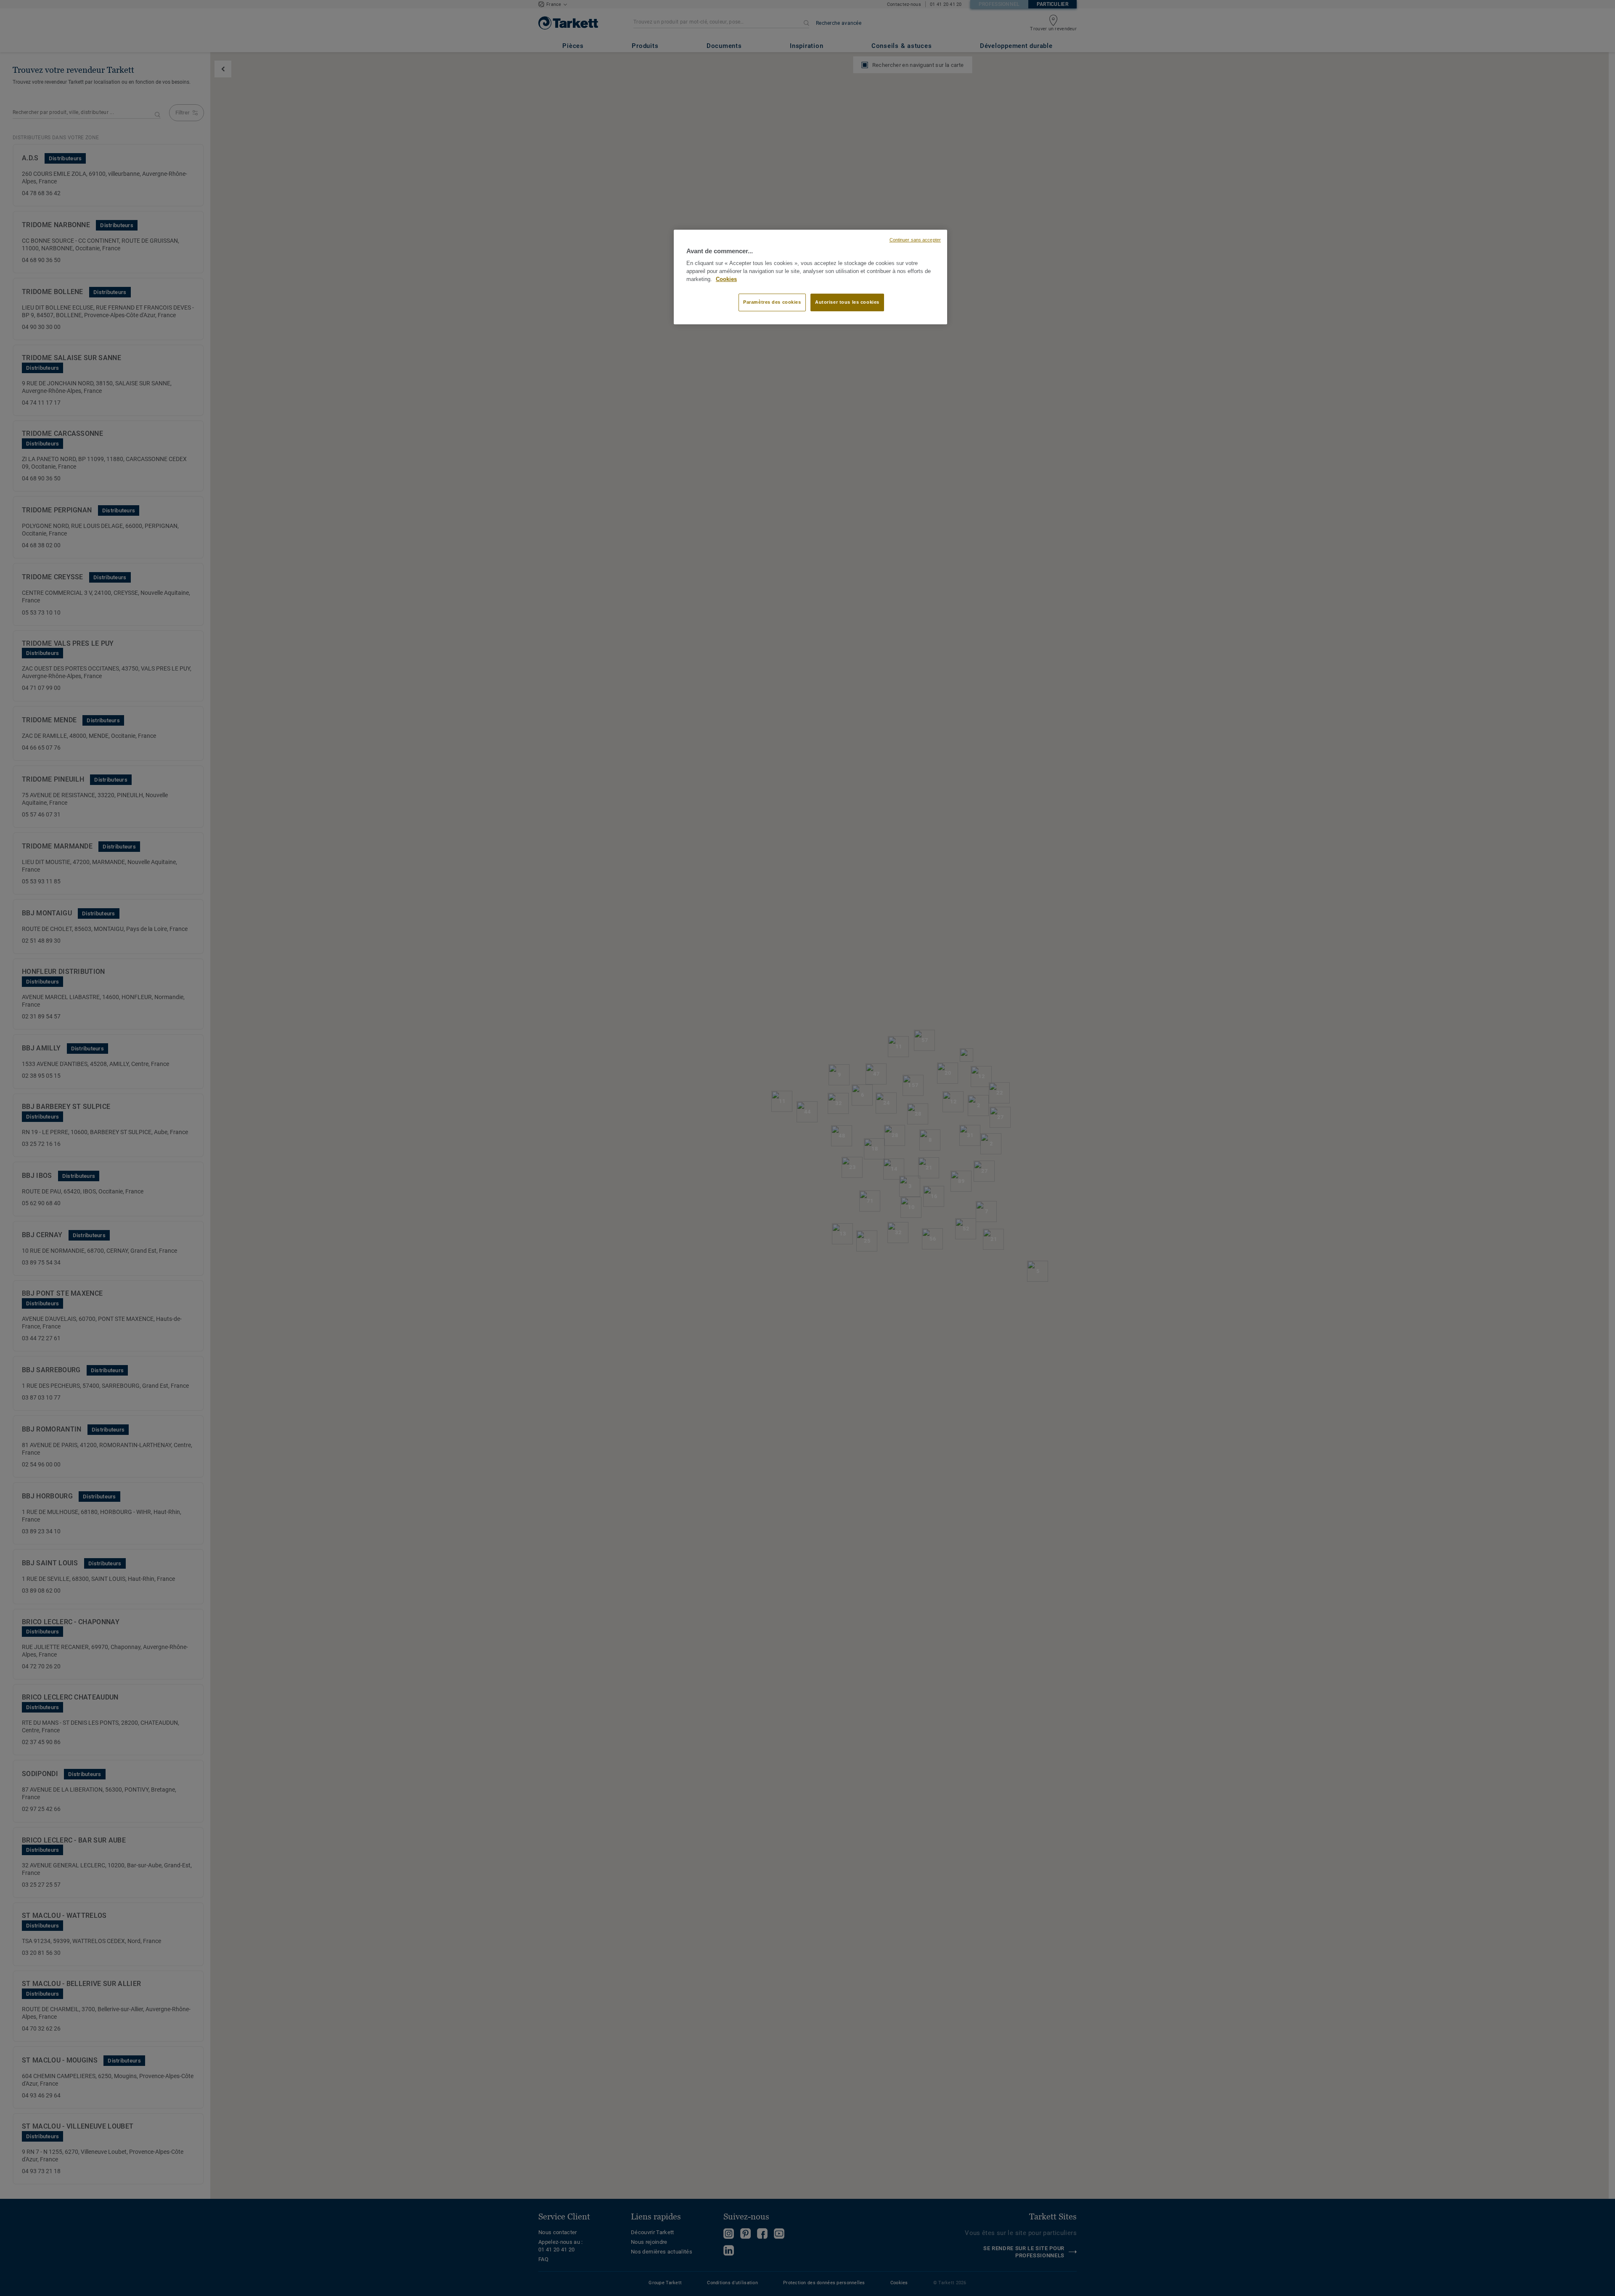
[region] (810, 277)
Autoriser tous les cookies (847, 302)
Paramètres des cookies (772, 302)
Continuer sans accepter (915, 240)
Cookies (726, 279)
